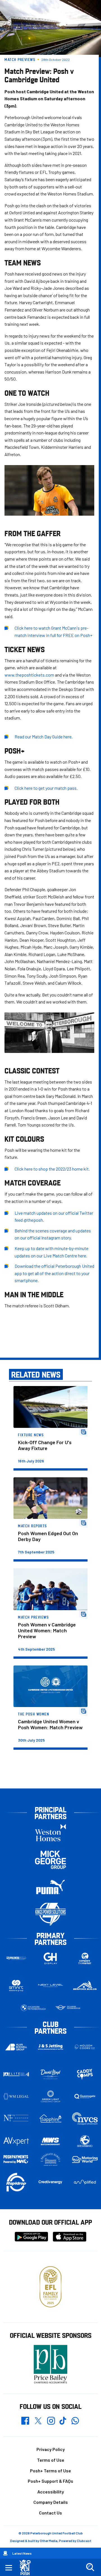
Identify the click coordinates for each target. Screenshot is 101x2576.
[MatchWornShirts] (51, 2141)
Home (5, 2553)
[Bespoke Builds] (85, 1986)
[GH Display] (51, 1958)
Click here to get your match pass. (46, 788)
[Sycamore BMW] (33, 2008)
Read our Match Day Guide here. (44, 737)
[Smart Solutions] (16, 1986)
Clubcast (84, 2541)
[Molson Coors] (85, 2047)
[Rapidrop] (16, 2182)
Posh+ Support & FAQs (50, 2481)
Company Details (51, 2502)
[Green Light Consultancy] (51, 2096)
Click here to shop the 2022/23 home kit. (52, 1169)
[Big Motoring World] (85, 2159)
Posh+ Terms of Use (50, 2471)
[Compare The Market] (85, 1958)
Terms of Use (51, 2460)
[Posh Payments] (16, 2159)
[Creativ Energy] (51, 2182)
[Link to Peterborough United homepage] (27, 2567)
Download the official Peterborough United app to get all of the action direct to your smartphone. (54, 1273)
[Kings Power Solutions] (50, 1914)
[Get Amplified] (85, 2182)
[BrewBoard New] (85, 2141)
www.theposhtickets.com (29, 675)
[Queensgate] (85, 2096)
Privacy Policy (51, 2449)
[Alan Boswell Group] (16, 2047)
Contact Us (50, 2513)
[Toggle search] (90, 2567)
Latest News (22, 2553)
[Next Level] (51, 1986)
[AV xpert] (16, 2141)
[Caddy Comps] (85, 2074)
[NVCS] (85, 2119)
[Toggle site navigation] (9, 2567)
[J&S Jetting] (51, 2047)
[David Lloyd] (51, 2074)
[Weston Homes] (50, 1832)
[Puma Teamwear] (50, 1887)
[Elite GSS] (16, 2074)
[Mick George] (50, 1860)
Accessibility (51, 2492)
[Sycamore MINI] (68, 2008)
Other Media (49, 2541)
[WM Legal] (16, 2096)
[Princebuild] (16, 1958)
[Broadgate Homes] (51, 2159)
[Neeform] (16, 2119)
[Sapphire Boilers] (51, 2119)
